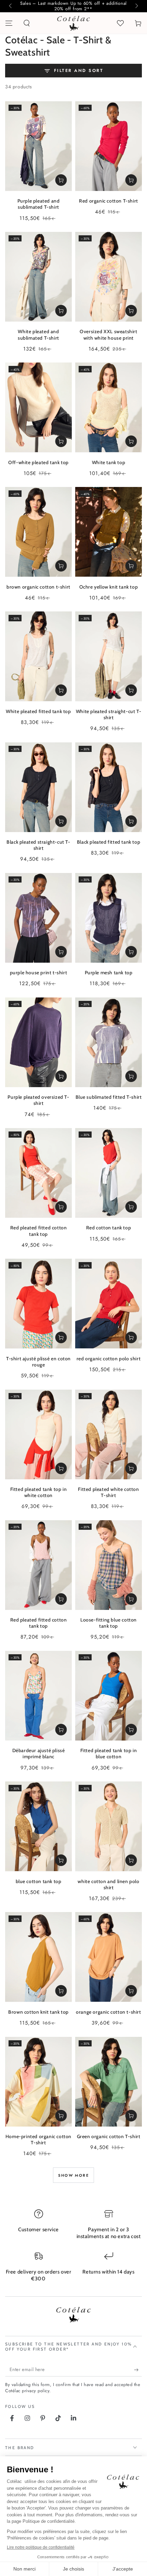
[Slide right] (136, 6)
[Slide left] (11, 6)
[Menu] (9, 23)
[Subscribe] (138, 2370)
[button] (27, 23)
